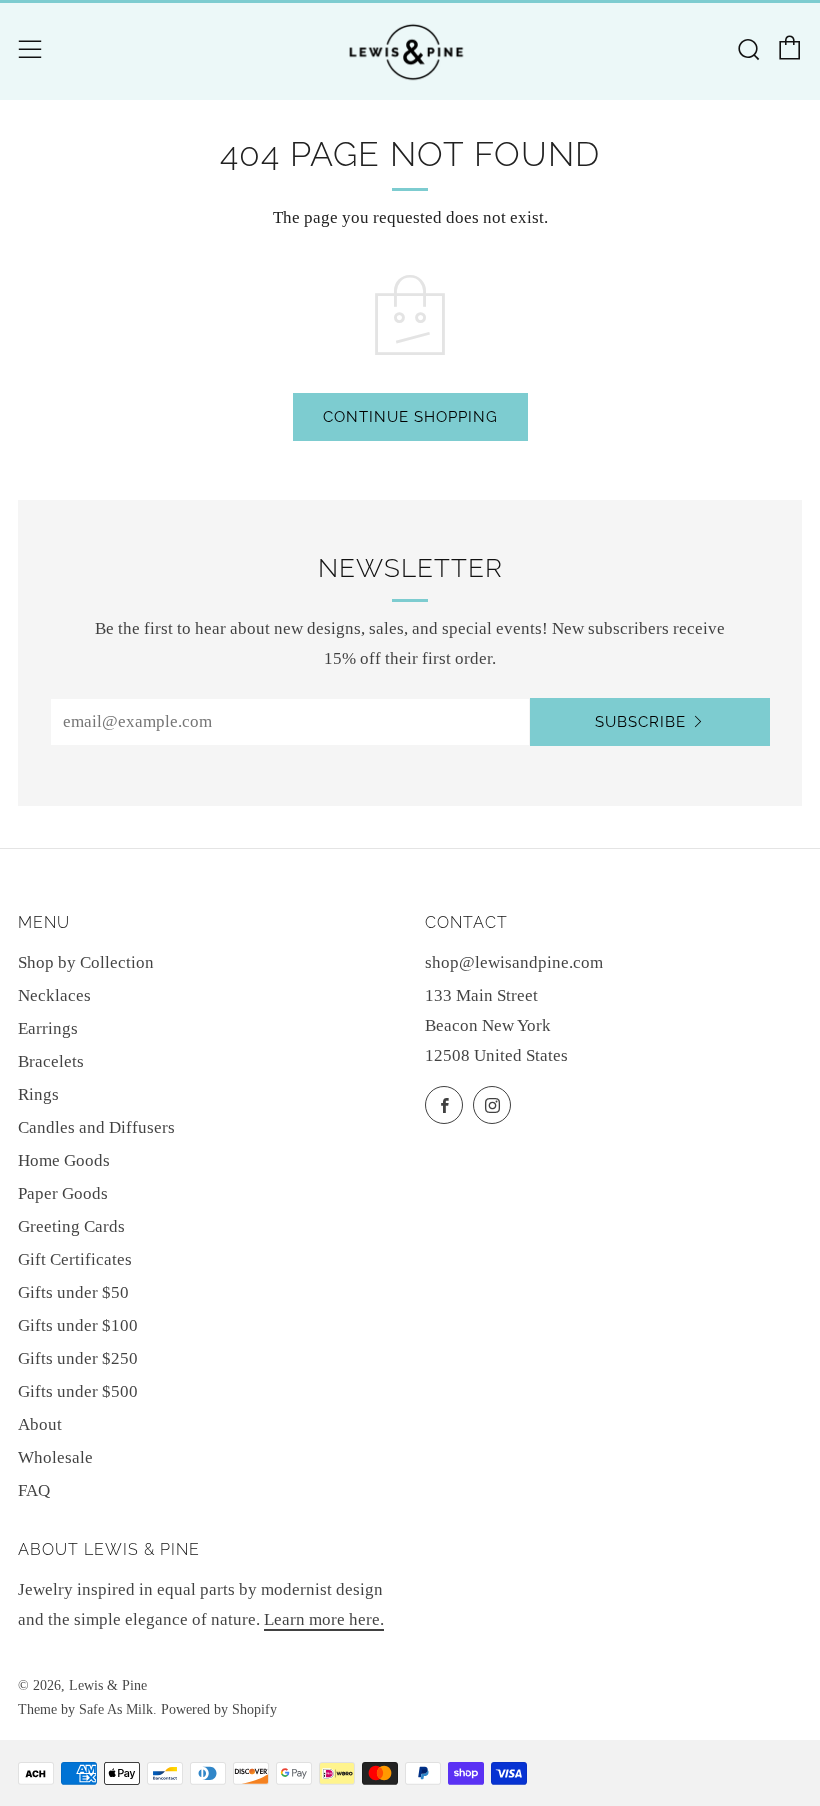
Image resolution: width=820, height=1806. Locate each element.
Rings (38, 1094)
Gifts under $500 (78, 1391)
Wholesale (55, 1457)
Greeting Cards (71, 1226)
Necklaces (54, 995)
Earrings (48, 1028)
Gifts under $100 (78, 1325)
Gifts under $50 (73, 1292)
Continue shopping (410, 417)
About (40, 1424)
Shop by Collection (86, 962)
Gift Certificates (75, 1259)
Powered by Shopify (219, 1709)
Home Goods (64, 1160)
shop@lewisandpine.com (514, 962)
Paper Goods (63, 1193)
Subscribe (640, 722)
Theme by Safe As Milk (85, 1709)
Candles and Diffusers (96, 1127)
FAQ (34, 1490)
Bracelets (51, 1061)
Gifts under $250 (78, 1358)
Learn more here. (324, 1619)
